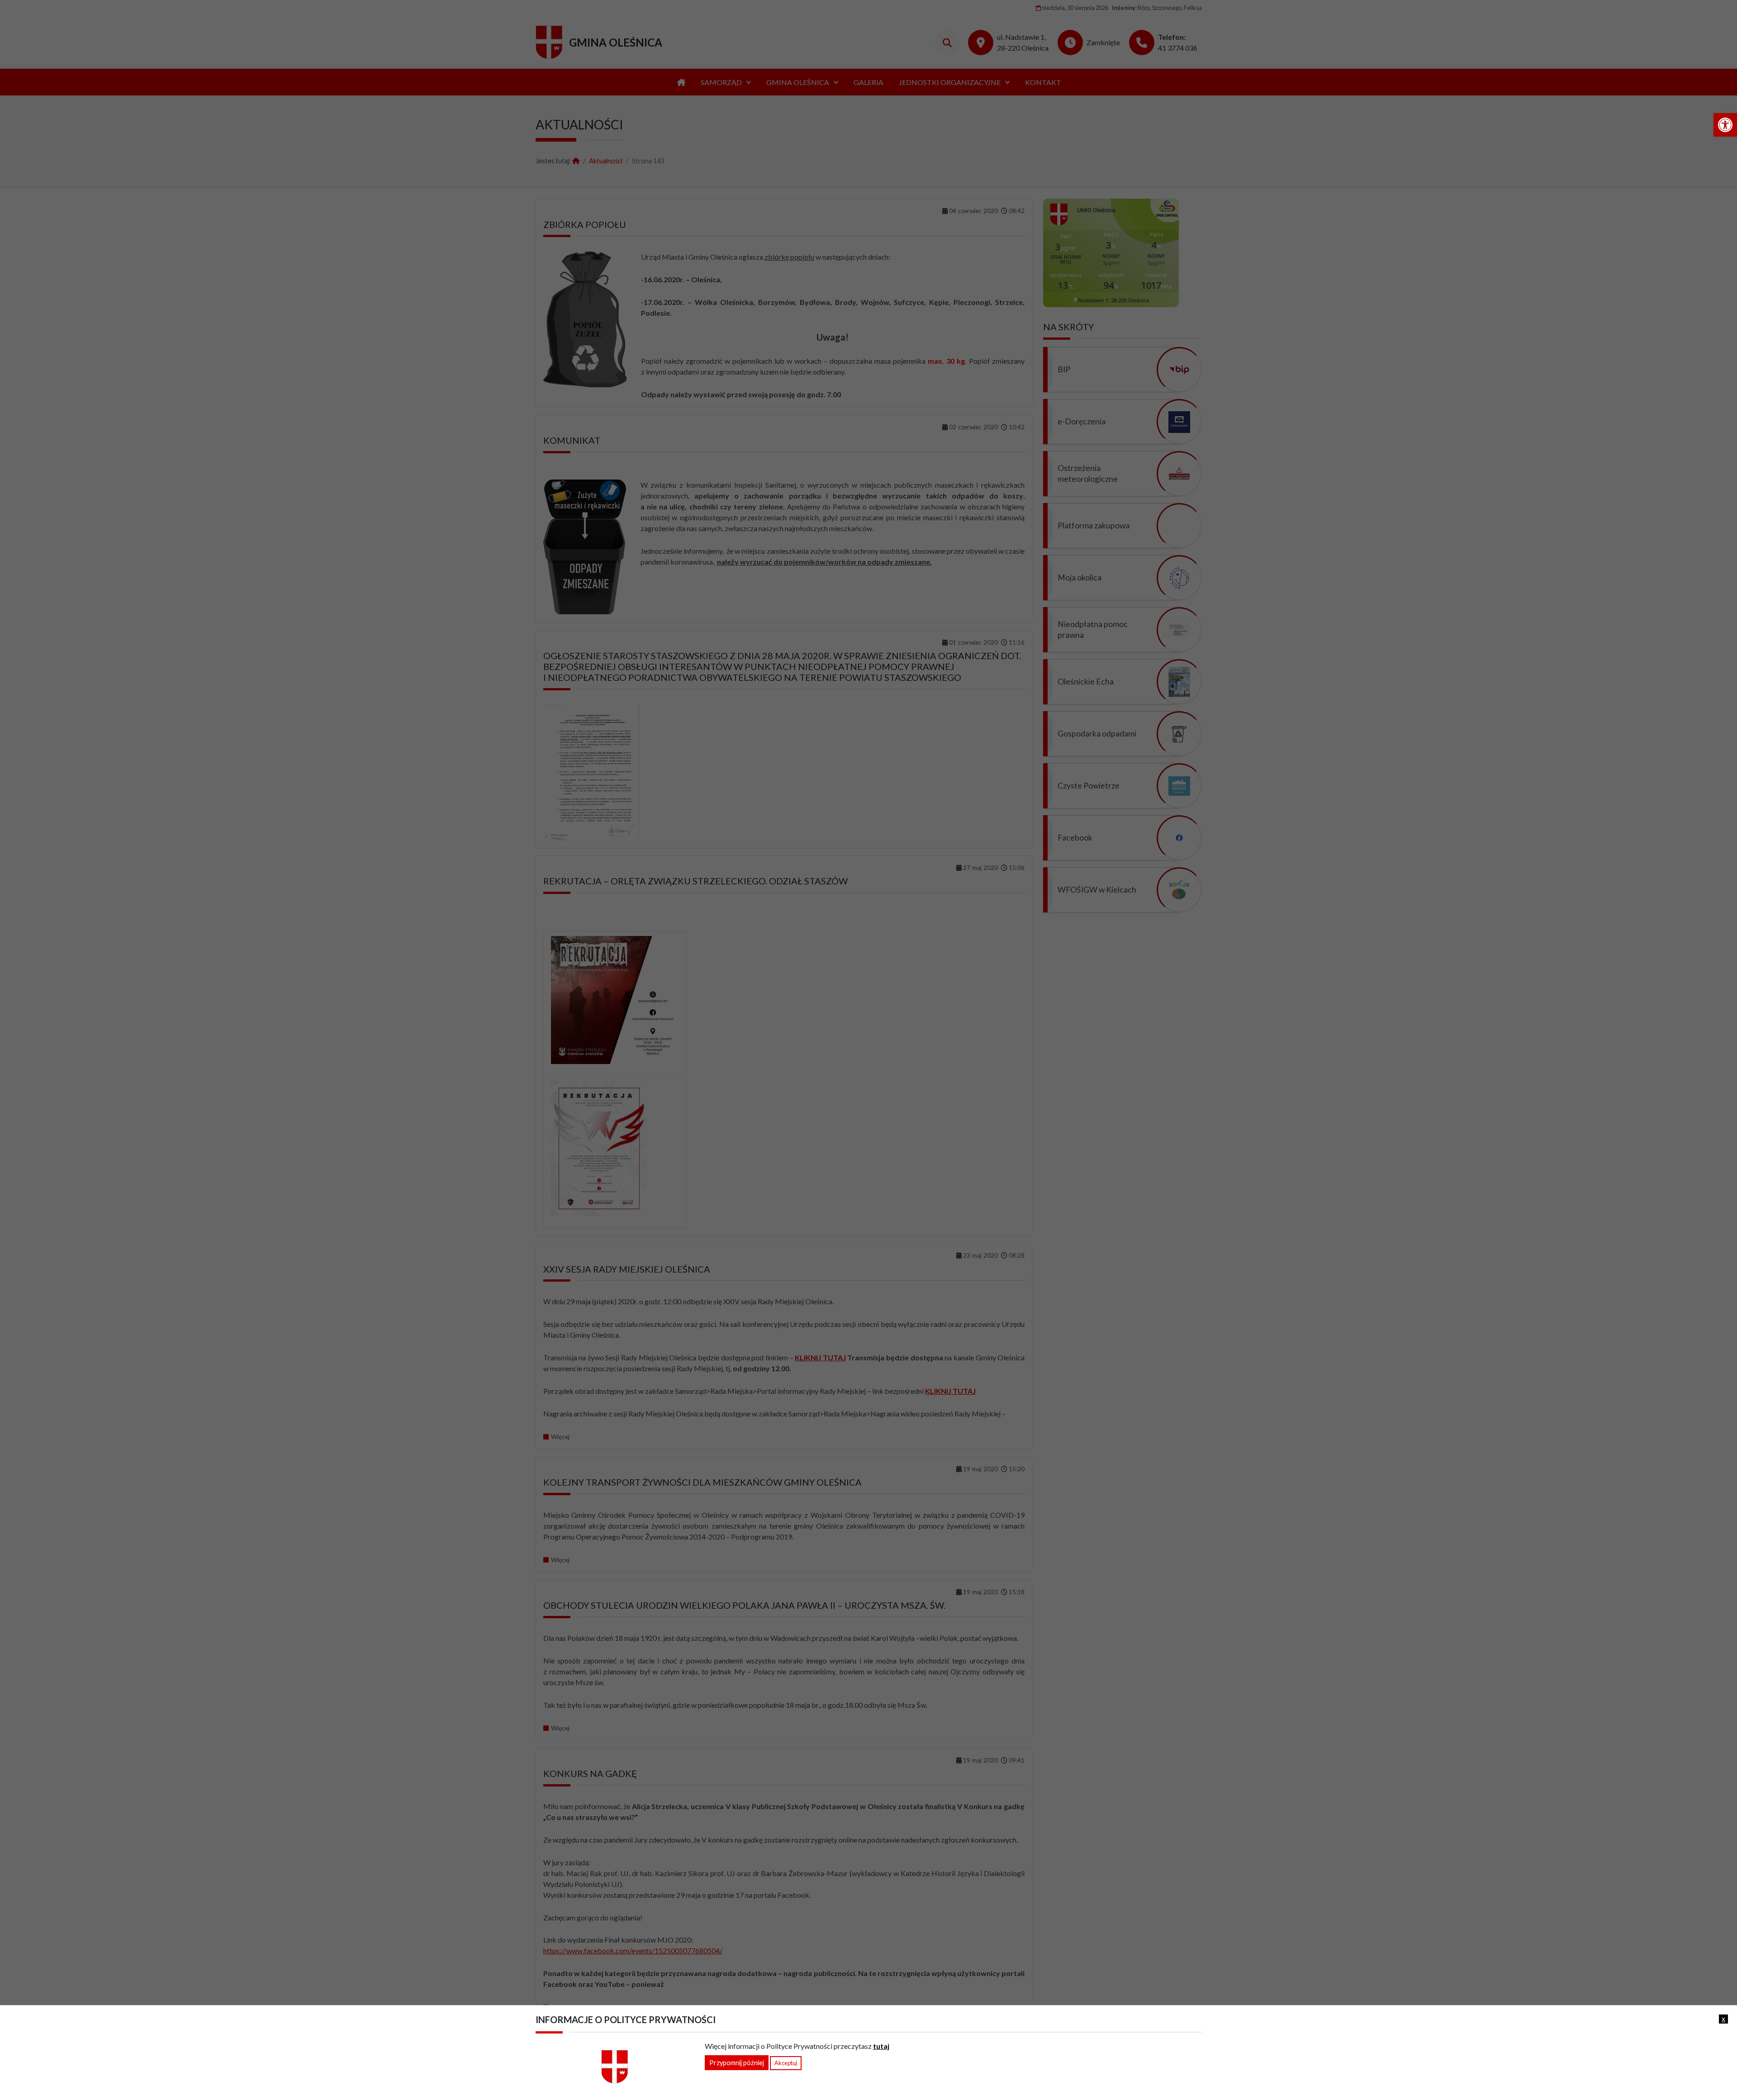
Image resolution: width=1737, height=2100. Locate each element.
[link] (1725, 125)
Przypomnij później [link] (737, 2063)
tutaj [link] (881, 2046)
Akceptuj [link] (786, 2063)
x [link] (1723, 2019)
